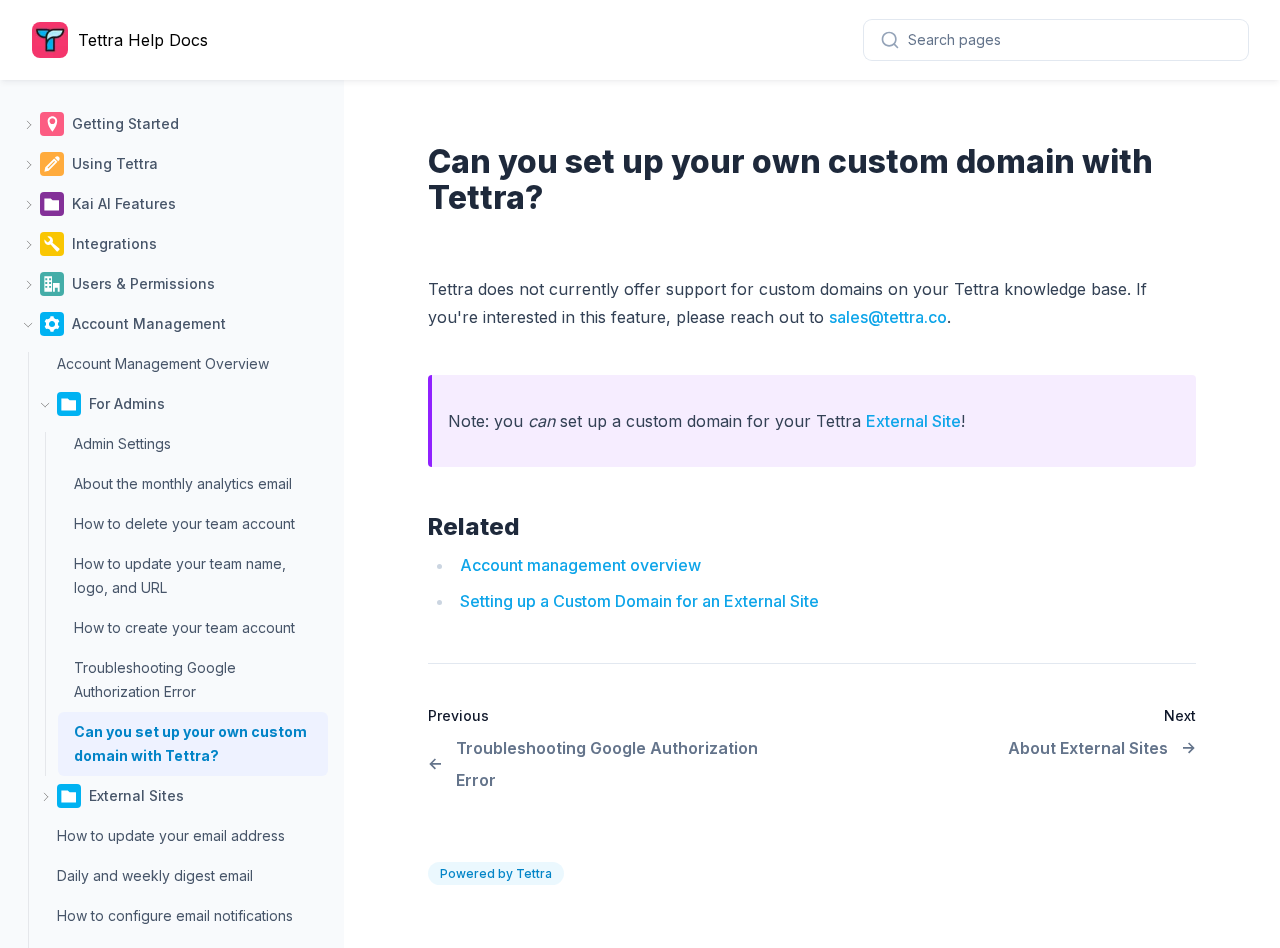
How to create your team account (184, 627)
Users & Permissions (143, 283)
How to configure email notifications (175, 915)
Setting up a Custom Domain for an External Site (639, 601)
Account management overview (580, 565)
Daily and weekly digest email (155, 875)
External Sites (136, 795)
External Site (913, 421)
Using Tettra (115, 163)
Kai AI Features (124, 203)
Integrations (114, 243)
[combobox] (1056, 40)
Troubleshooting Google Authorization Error (155, 679)
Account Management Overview (163, 363)
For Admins (127, 403)
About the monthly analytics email (183, 483)
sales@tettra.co (888, 317)
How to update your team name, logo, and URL (180, 575)
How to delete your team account (184, 523)
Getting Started (125, 123)
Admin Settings (122, 443)
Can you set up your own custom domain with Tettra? (190, 743)
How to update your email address (171, 835)
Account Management (149, 323)
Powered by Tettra (496, 873)
